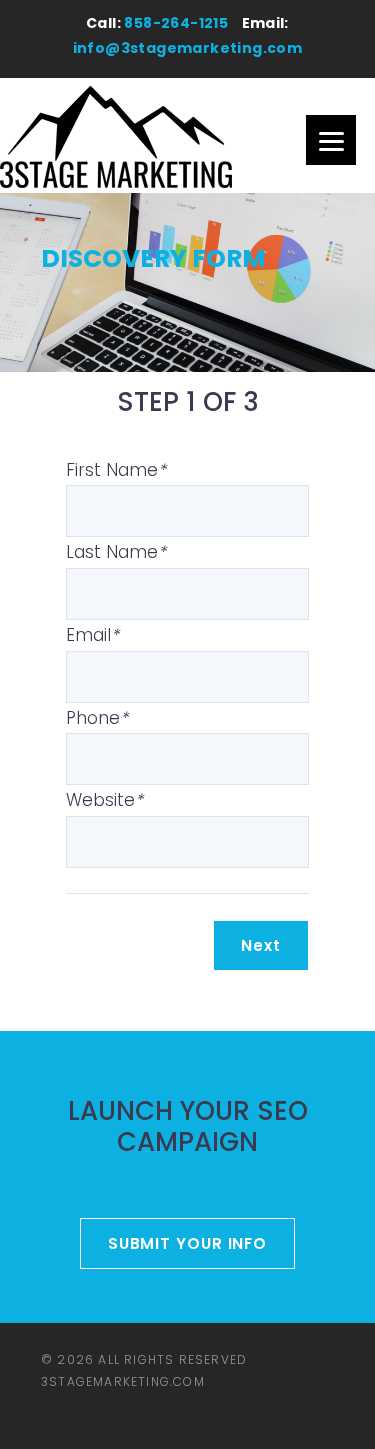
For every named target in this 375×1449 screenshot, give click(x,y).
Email (92, 635)
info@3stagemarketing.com (188, 48)
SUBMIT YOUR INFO (187, 1243)
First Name (116, 470)
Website (104, 800)
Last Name (116, 552)
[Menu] (331, 140)
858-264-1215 (176, 23)
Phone (97, 718)
